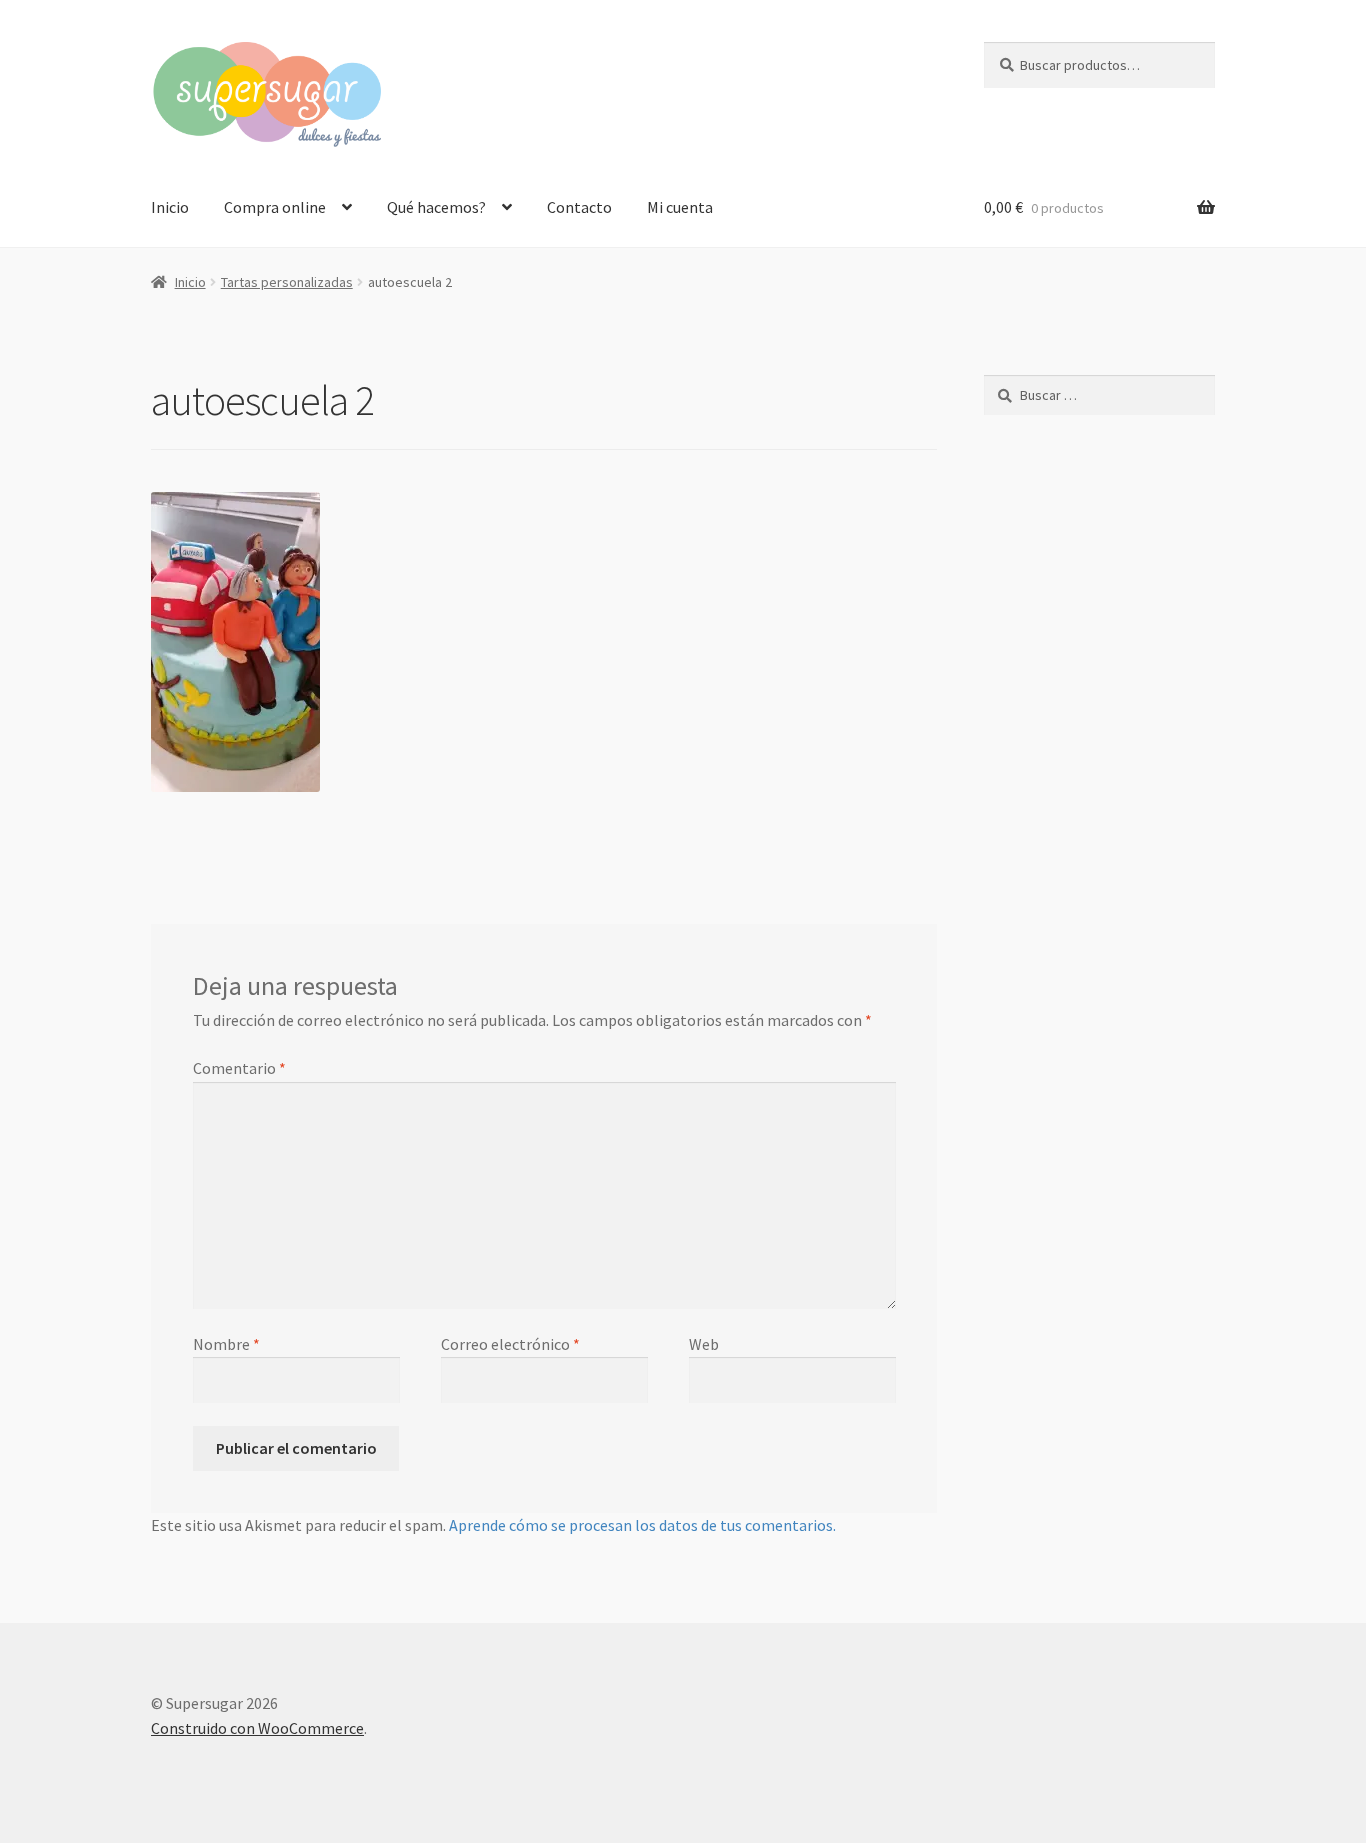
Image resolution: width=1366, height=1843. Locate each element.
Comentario (239, 1068)
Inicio (170, 207)
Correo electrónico (510, 1344)
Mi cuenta (680, 207)
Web (704, 1344)
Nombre (226, 1344)
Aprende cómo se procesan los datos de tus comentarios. (642, 1525)
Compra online (275, 207)
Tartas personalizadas (287, 282)
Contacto (579, 207)
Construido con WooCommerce (257, 1728)
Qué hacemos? (436, 207)
